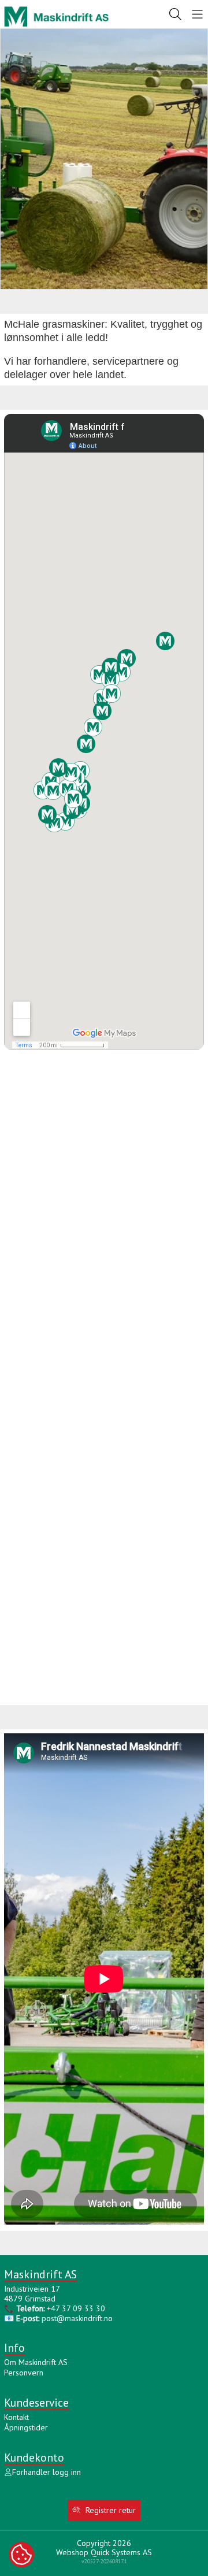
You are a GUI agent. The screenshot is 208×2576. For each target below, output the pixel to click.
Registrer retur (111, 2510)
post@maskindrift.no (77, 2318)
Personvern (24, 2373)
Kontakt (16, 2417)
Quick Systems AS (121, 2552)
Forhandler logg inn (47, 2472)
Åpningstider (26, 2427)
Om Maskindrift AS (36, 2362)
